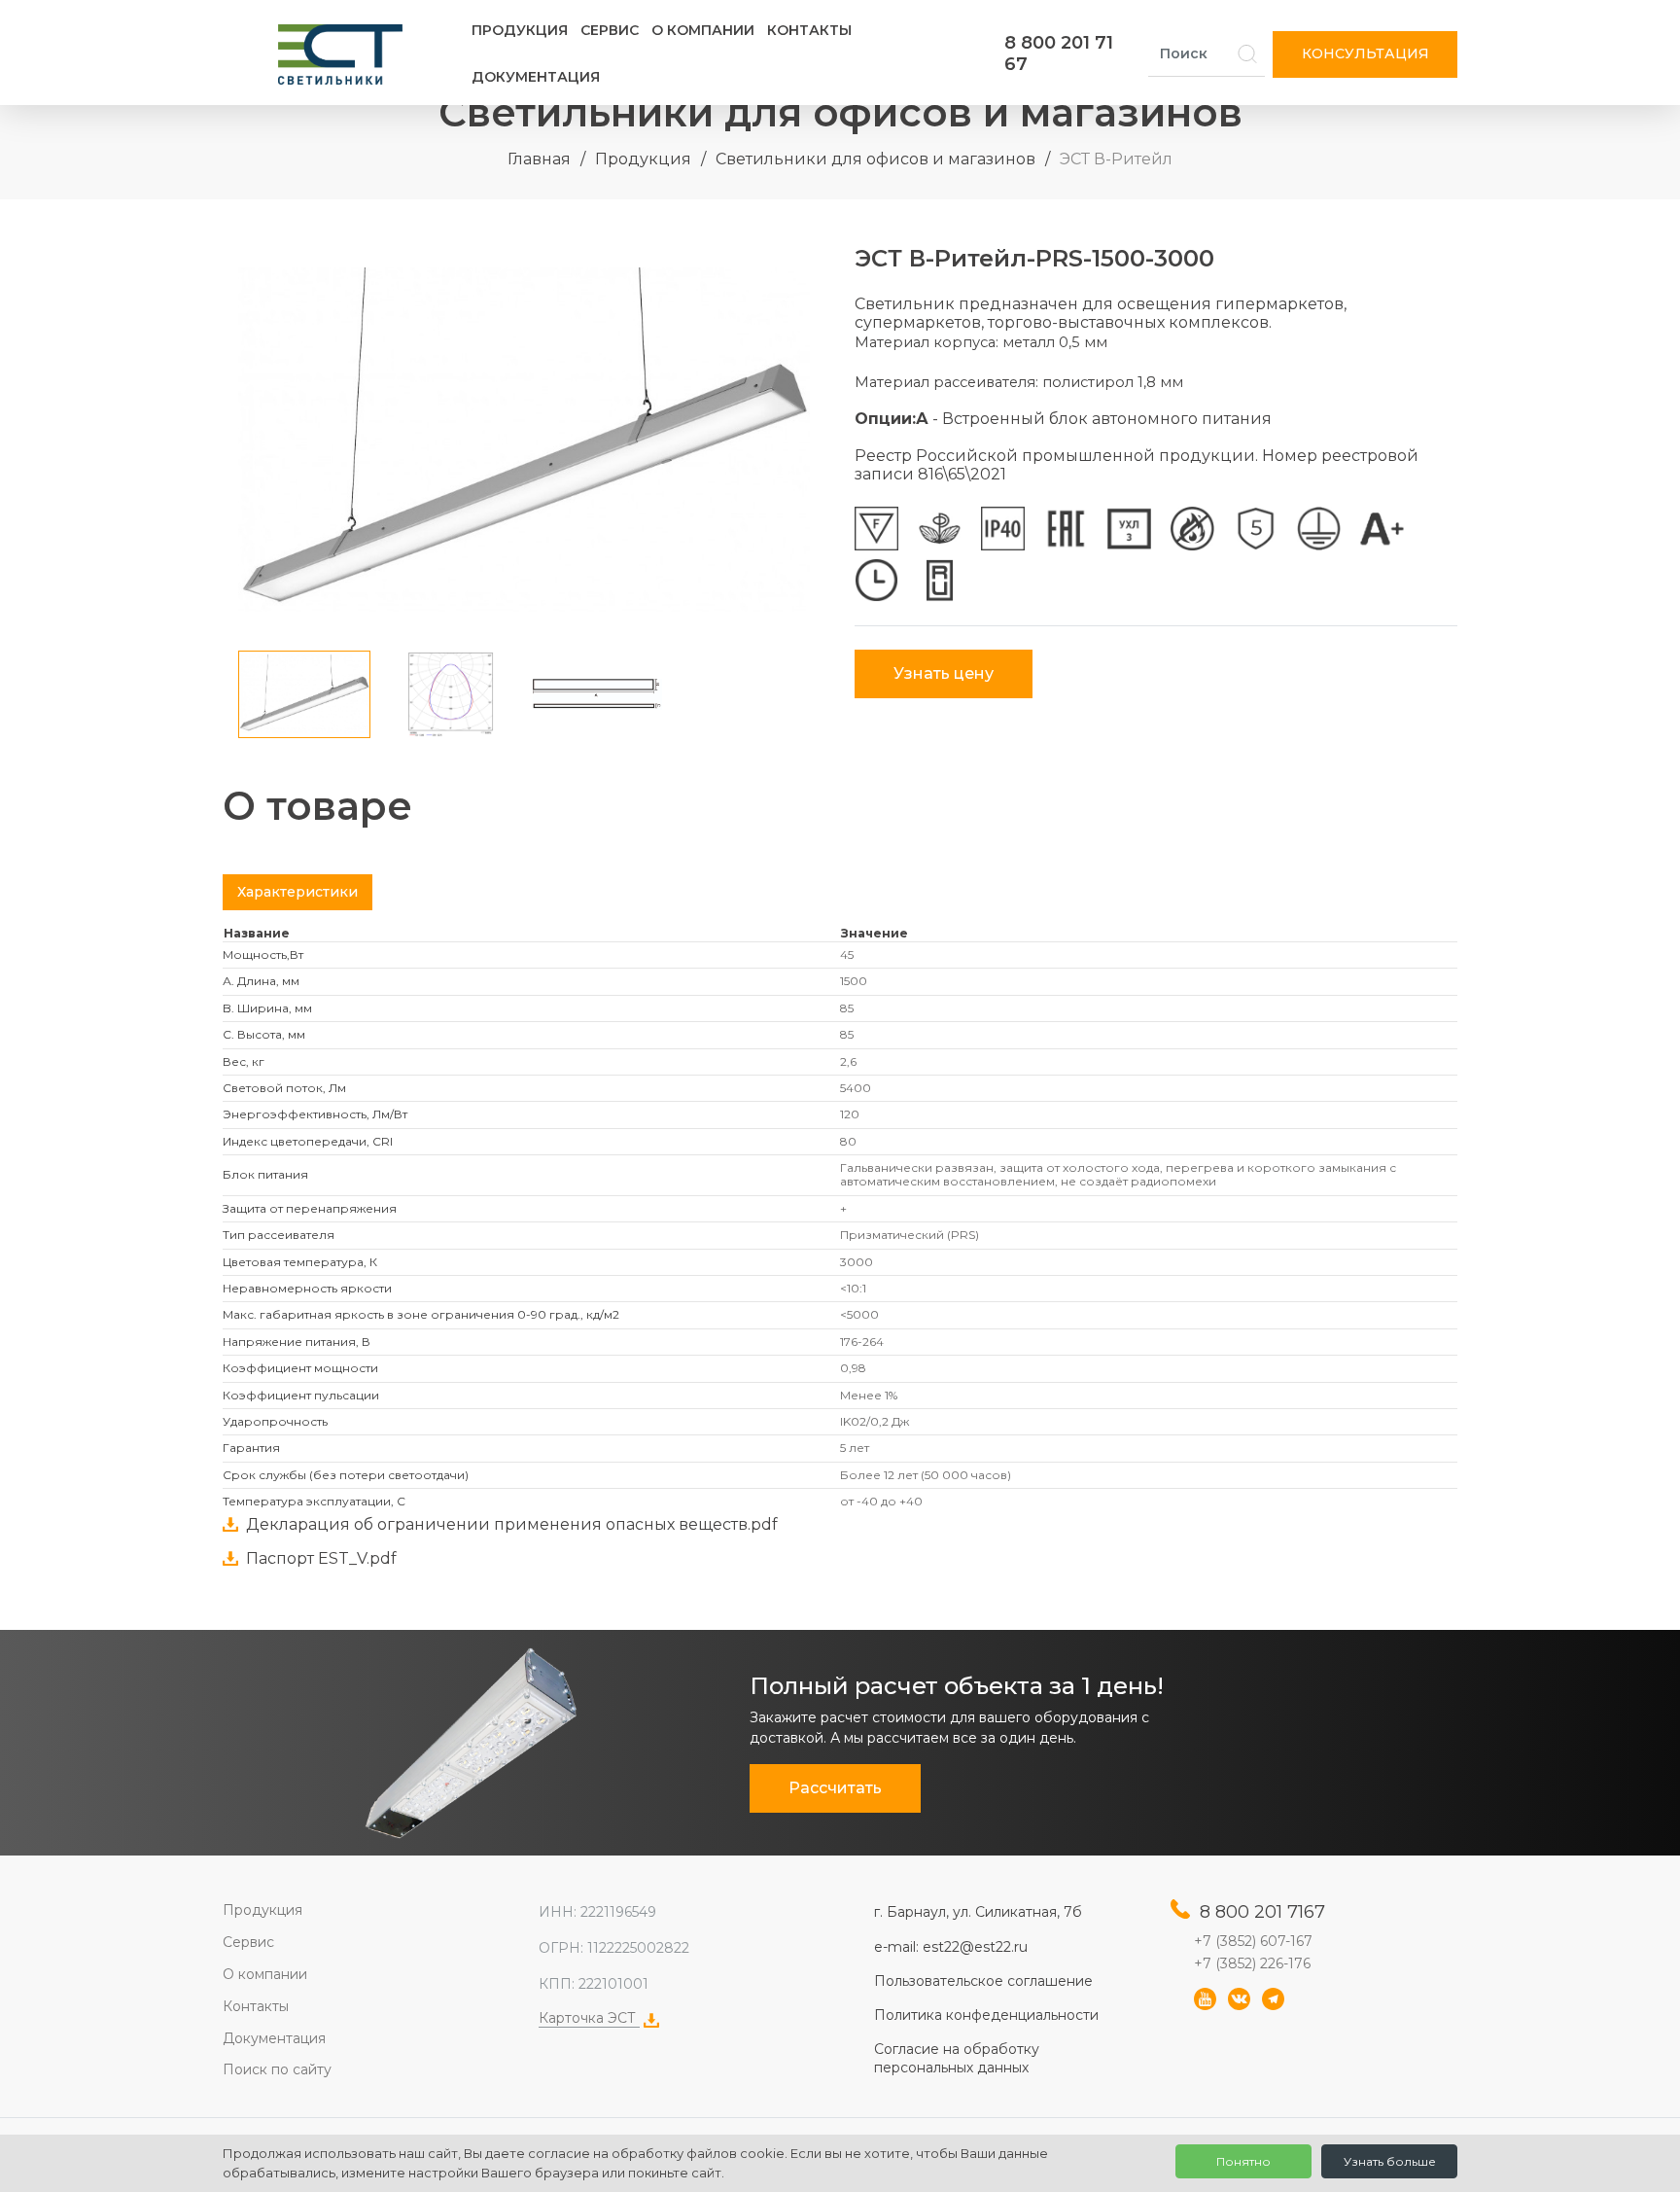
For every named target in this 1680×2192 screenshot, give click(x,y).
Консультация (1365, 53)
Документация (536, 77)
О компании (703, 30)
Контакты (809, 30)
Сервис (610, 30)
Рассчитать (835, 1788)
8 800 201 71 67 (1059, 53)
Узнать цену (944, 673)
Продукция (520, 30)
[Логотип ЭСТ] (344, 54)
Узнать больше (1390, 2161)
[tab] (297, 892)
